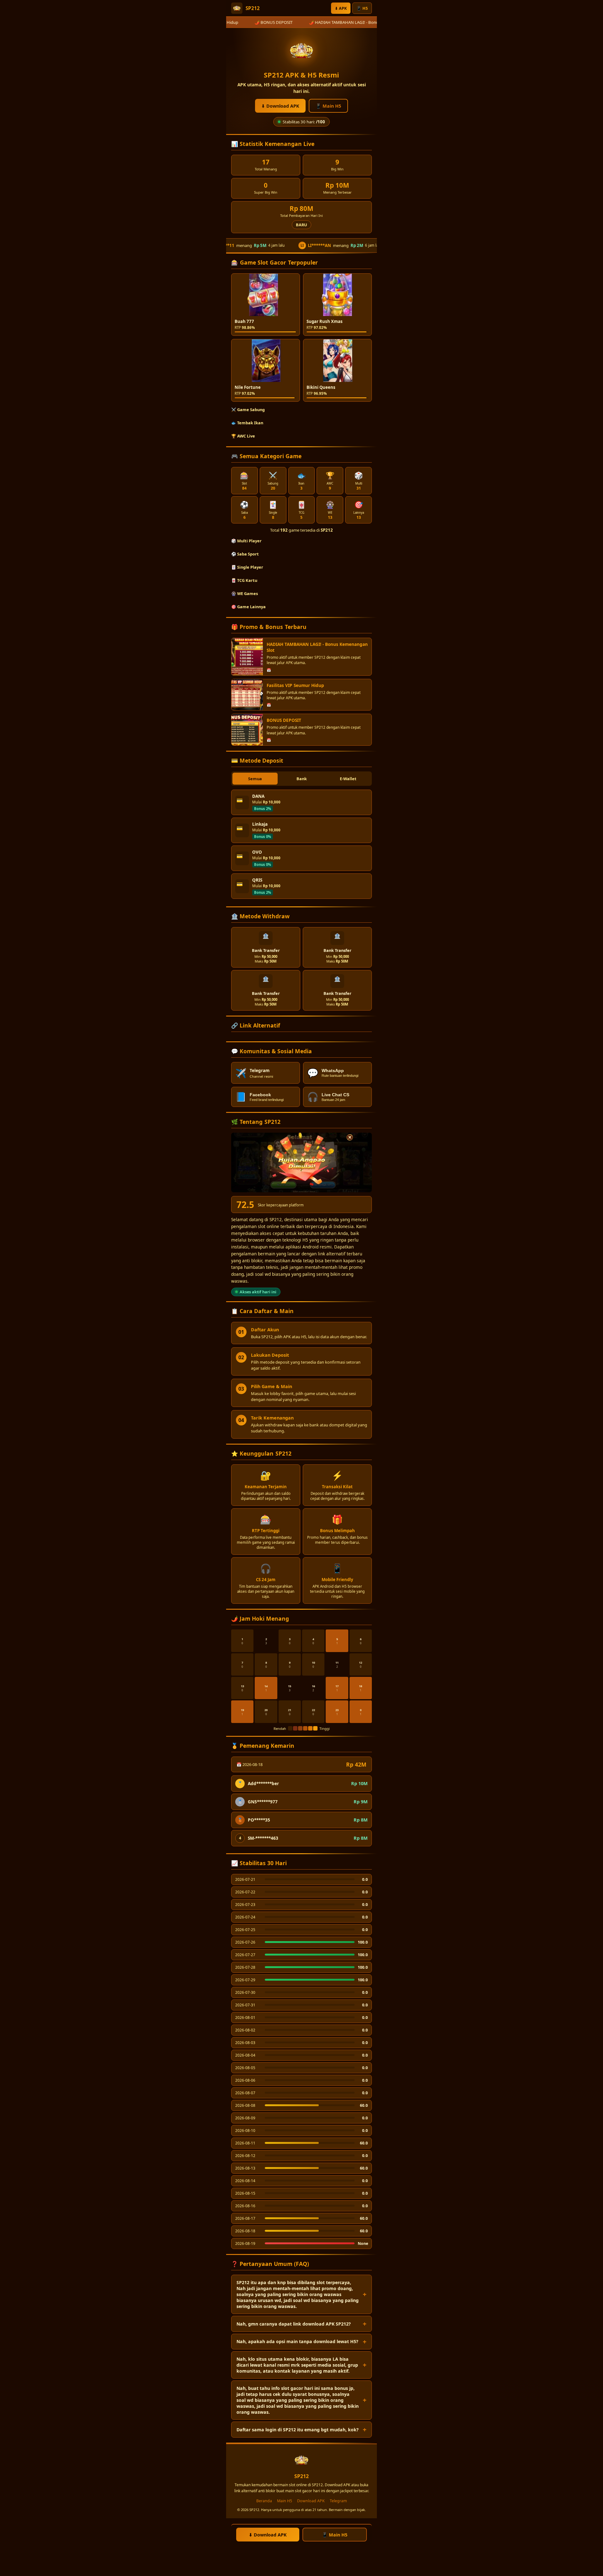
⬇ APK (341, 8)
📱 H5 (362, 8)
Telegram (338, 2501)
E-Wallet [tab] (348, 779)
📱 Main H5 (328, 106)
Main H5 (285, 2501)
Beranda (264, 2501)
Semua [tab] (255, 779)
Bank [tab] (302, 779)
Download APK (311, 2501)
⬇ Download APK (280, 106)
